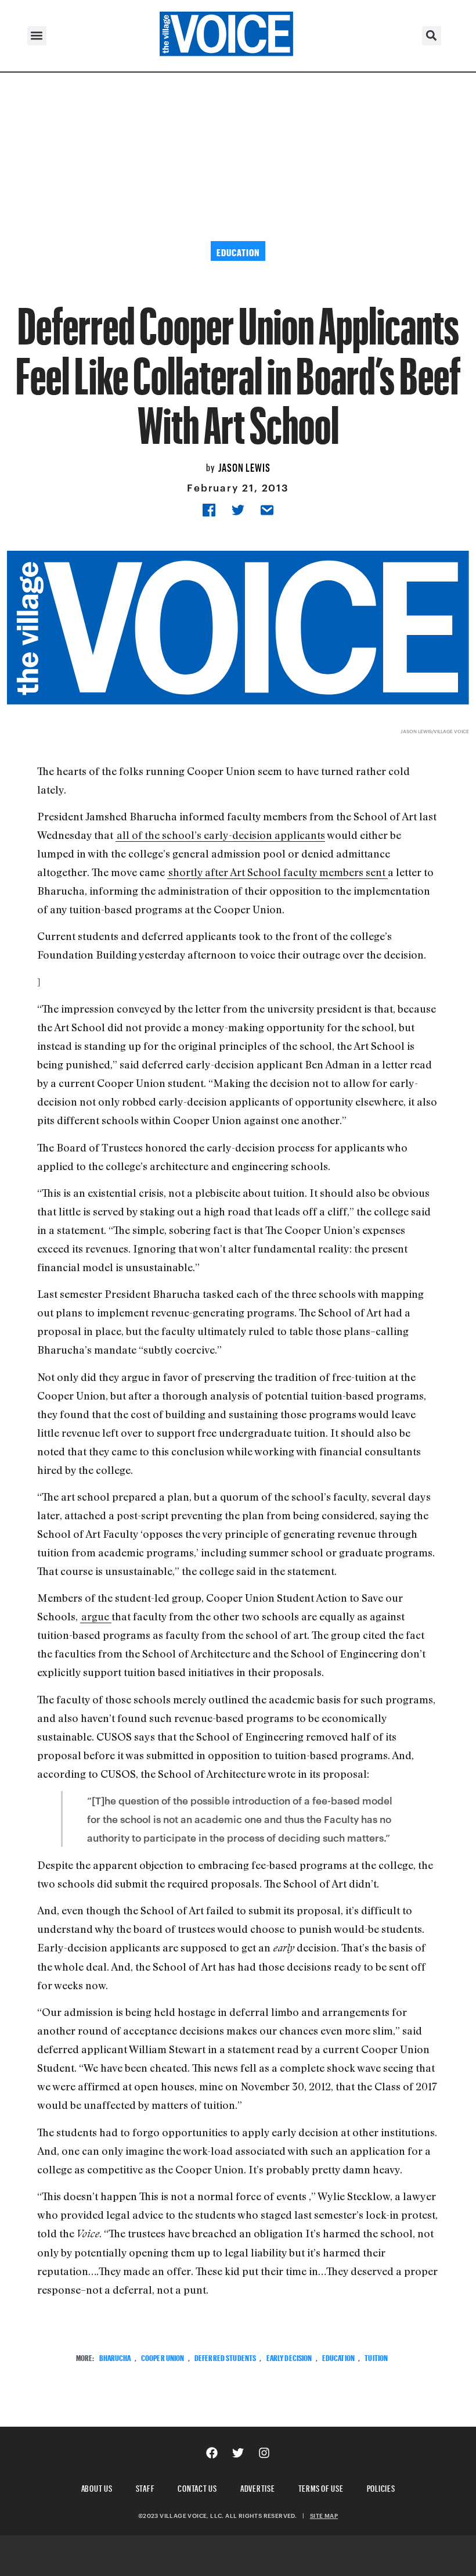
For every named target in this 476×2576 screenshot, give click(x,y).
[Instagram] (264, 2453)
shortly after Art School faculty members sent (278, 872)
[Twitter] (238, 2453)
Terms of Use (321, 2487)
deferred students (225, 2357)
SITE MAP (324, 2516)
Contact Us (197, 2487)
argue (96, 1616)
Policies (381, 2487)
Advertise (258, 2487)
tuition (376, 2357)
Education (338, 2357)
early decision (289, 2357)
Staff (145, 2487)
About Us (97, 2487)
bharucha (115, 2357)
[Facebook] (212, 2453)
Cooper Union (163, 2357)
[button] (37, 36)
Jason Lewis (244, 466)
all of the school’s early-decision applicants (221, 835)
